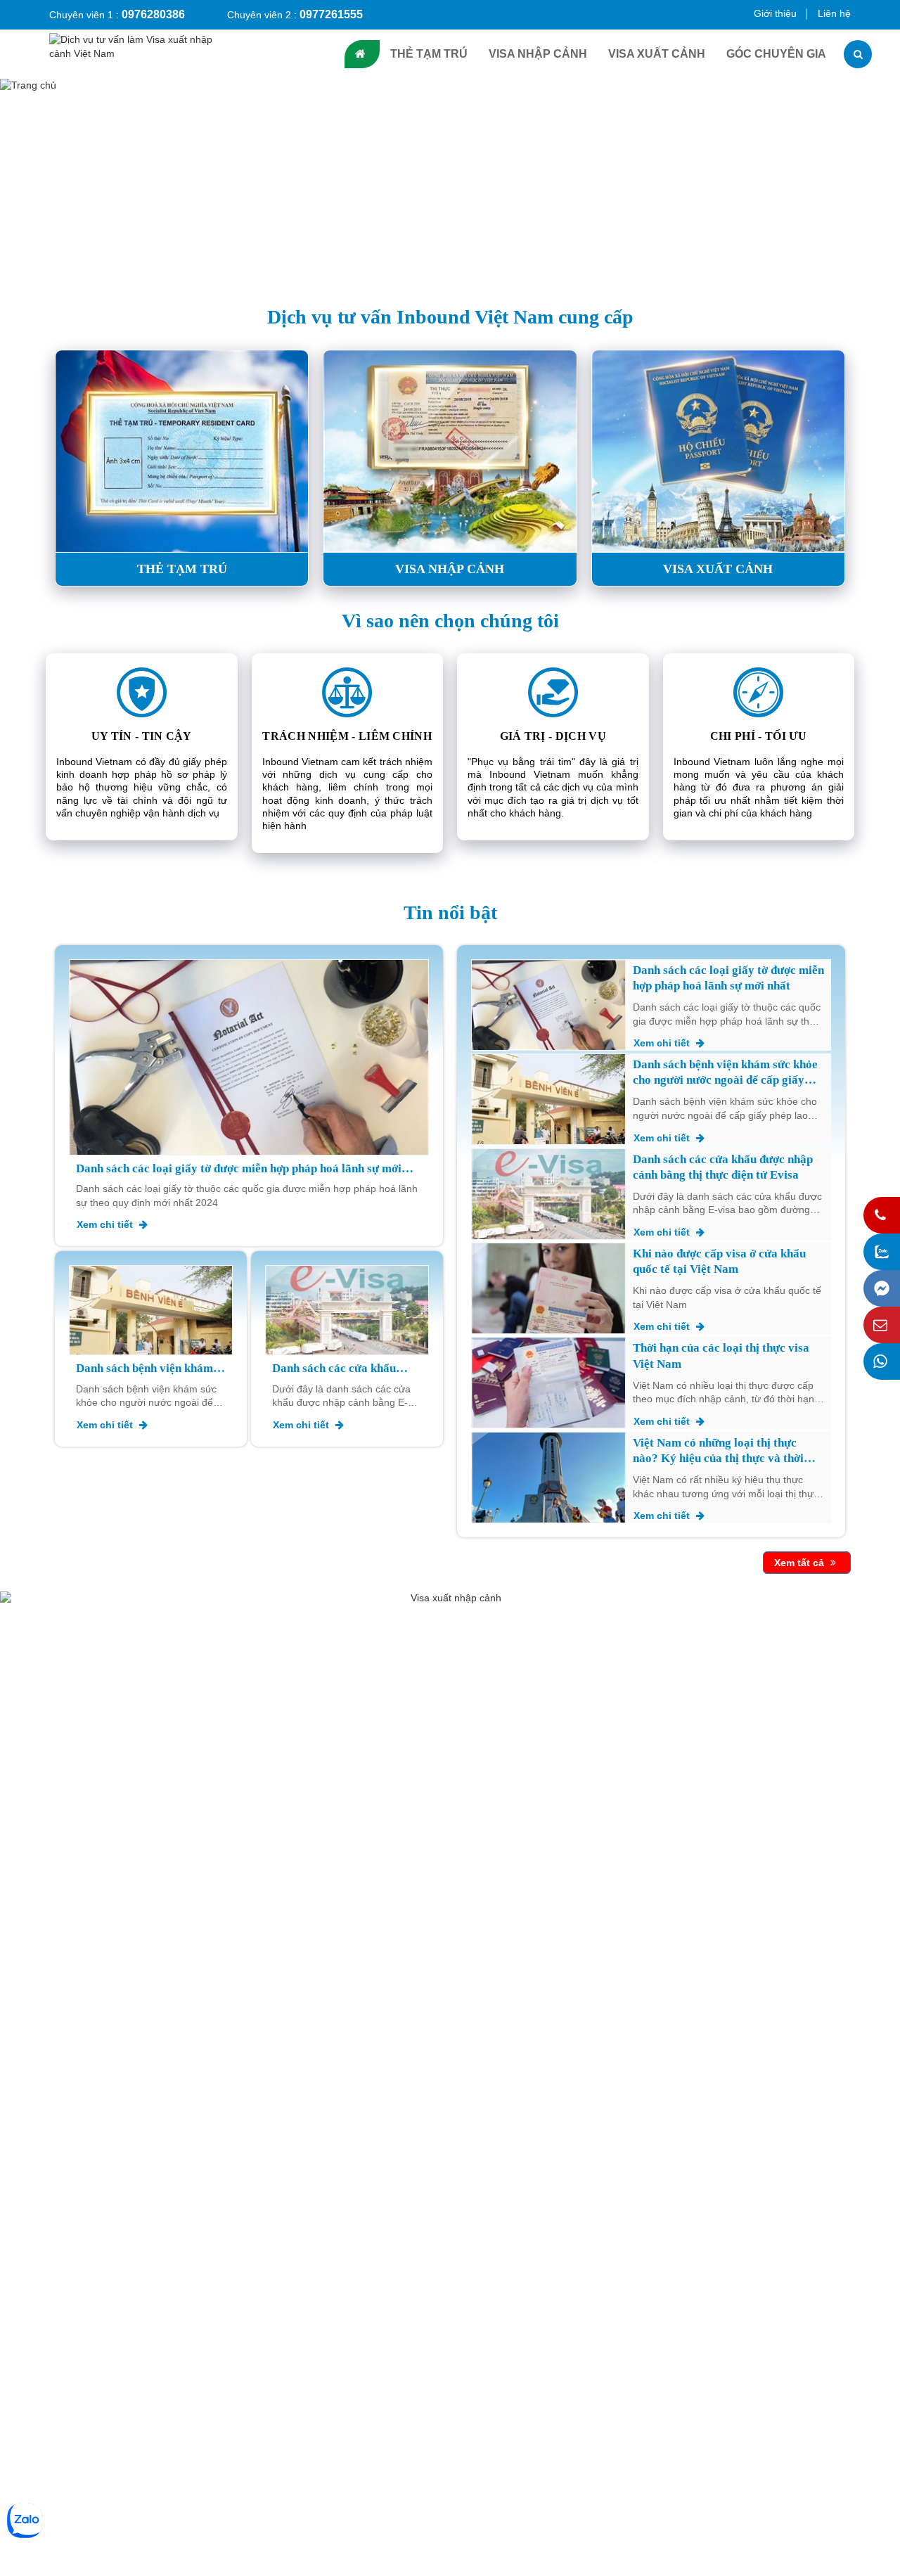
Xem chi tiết (106, 1224)
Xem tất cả (801, 1563)
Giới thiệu (775, 13)
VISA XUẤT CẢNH (657, 54)
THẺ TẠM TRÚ (429, 54)
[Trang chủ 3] (450, 186)
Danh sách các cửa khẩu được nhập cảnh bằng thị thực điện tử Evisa (335, 1369)
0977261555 (331, 14)
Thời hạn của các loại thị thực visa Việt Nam (721, 1356)
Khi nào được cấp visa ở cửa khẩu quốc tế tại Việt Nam (719, 1261)
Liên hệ (834, 13)
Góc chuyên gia (776, 54)
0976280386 (153, 14)
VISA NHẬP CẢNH (538, 54)
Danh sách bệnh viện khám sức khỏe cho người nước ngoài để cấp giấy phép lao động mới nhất (144, 1369)
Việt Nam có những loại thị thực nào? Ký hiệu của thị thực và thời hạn (718, 1451)
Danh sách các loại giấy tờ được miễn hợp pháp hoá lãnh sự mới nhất (239, 1169)
